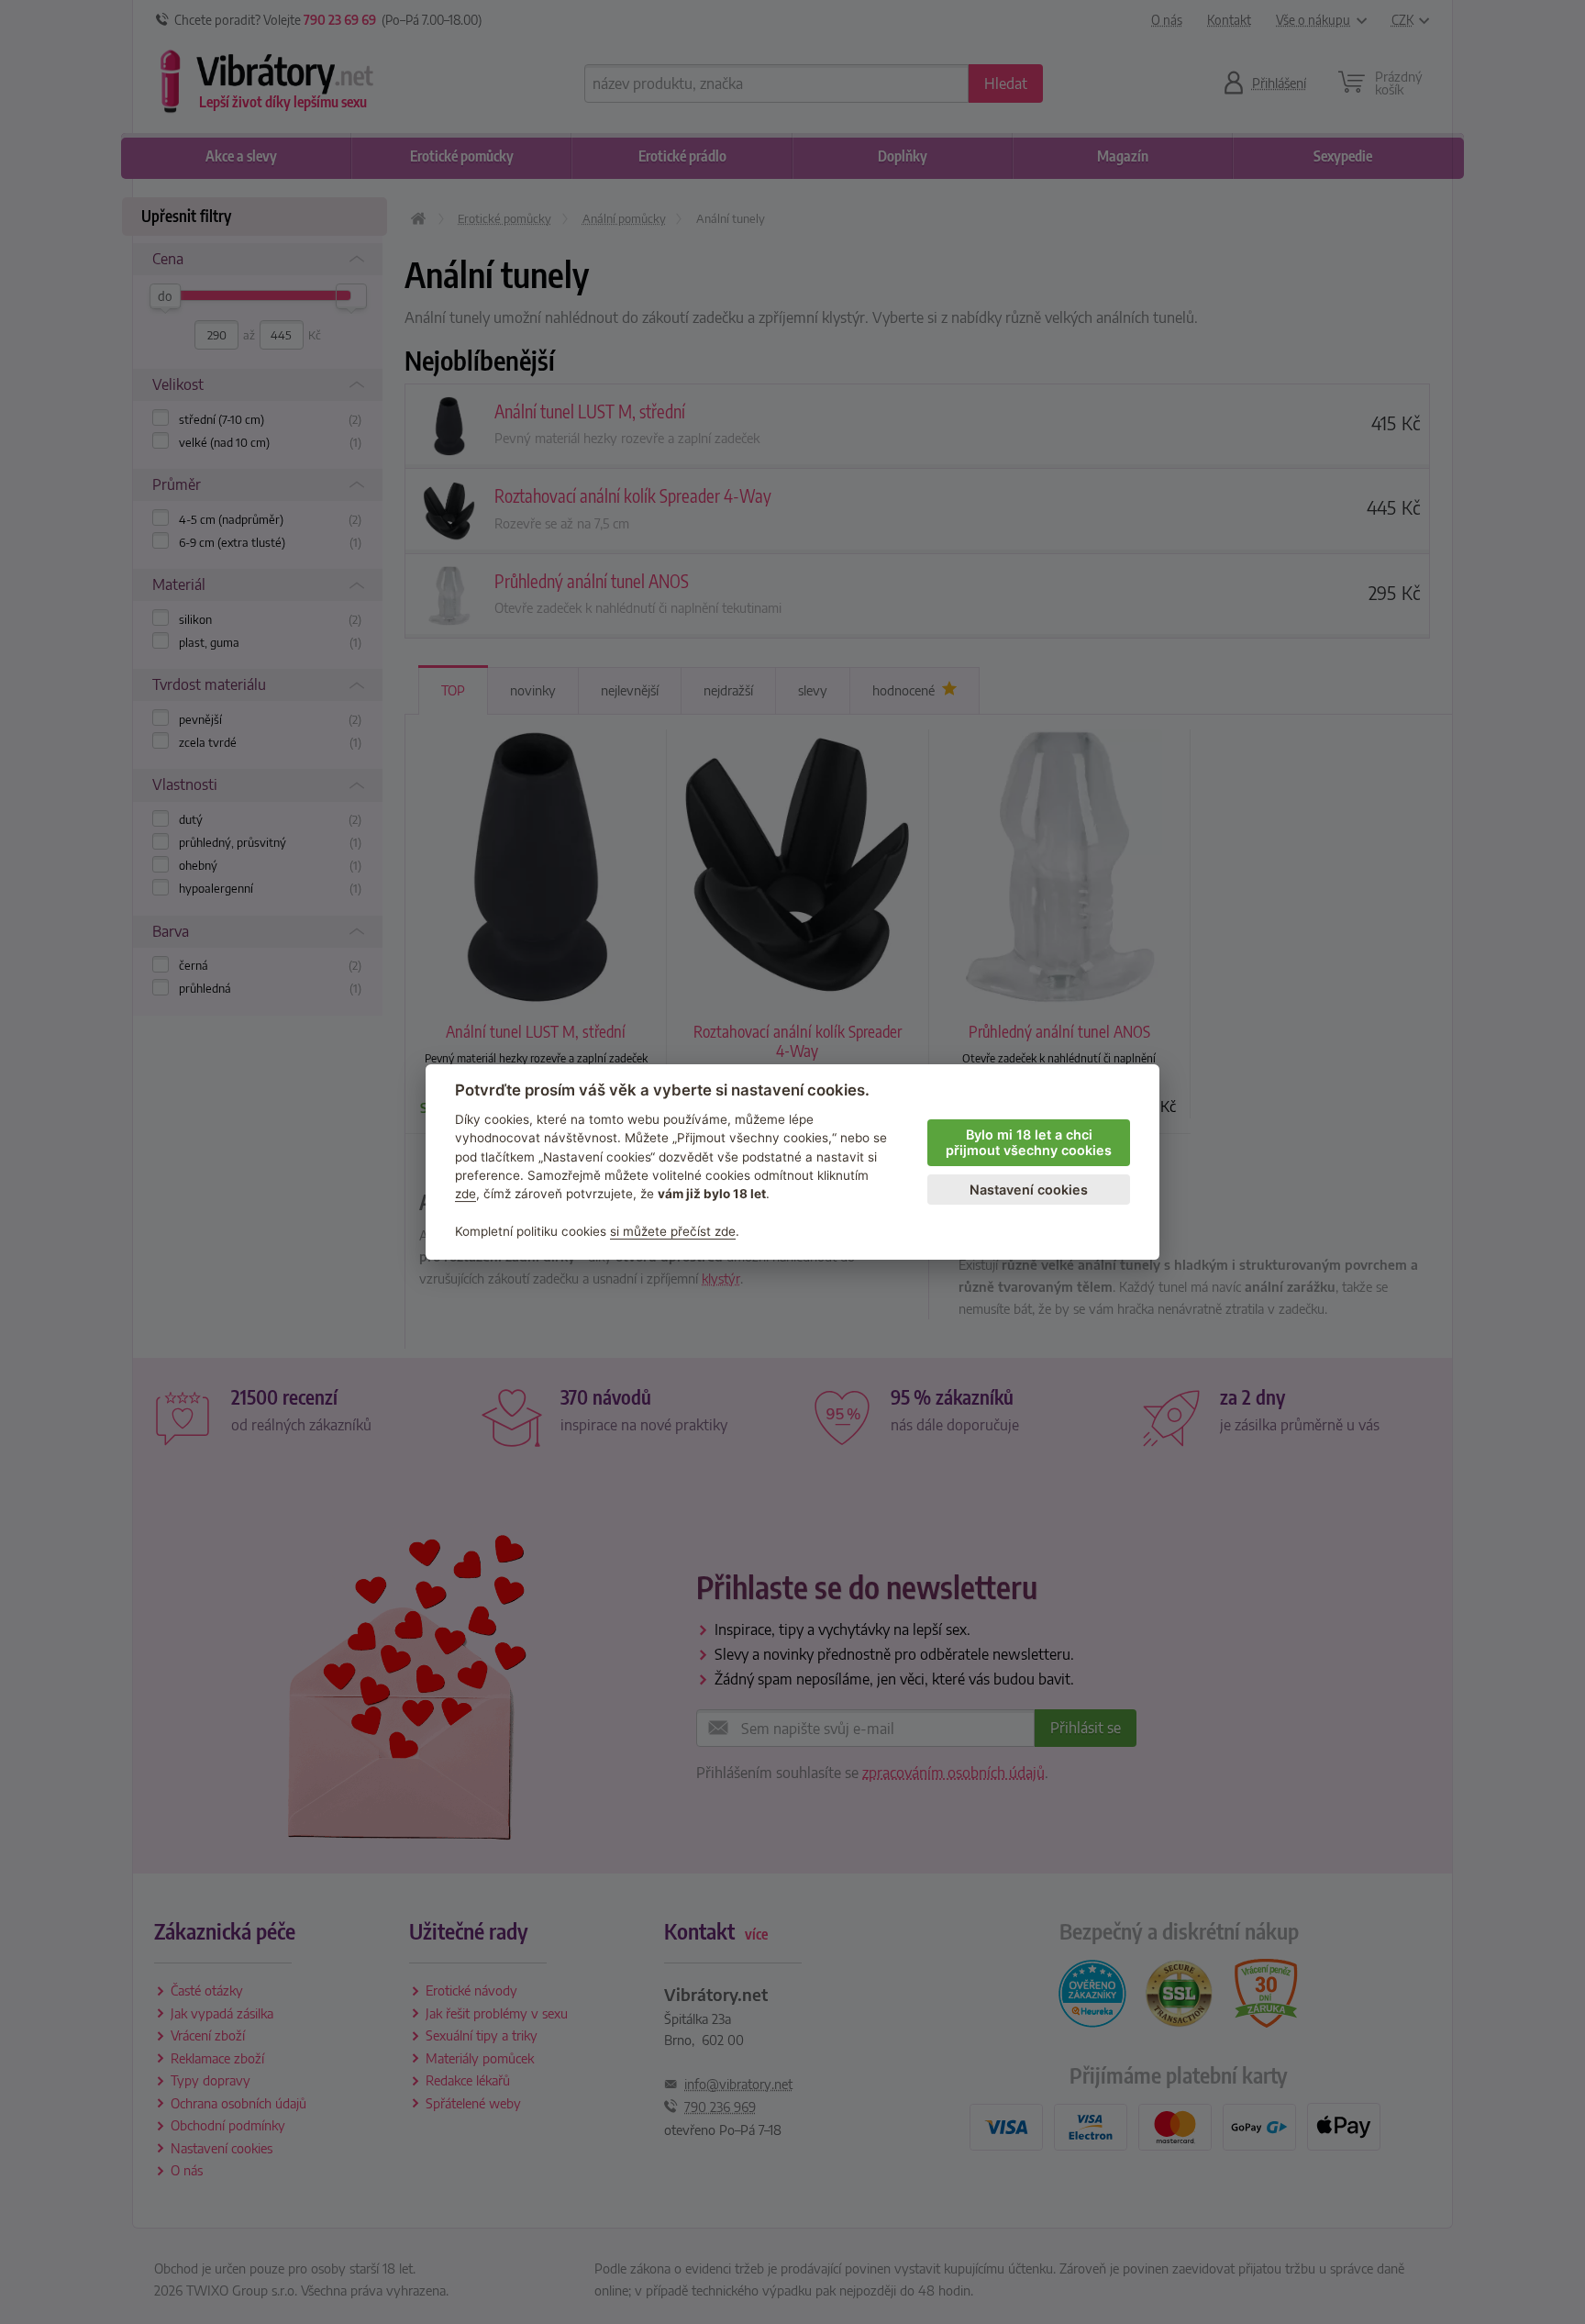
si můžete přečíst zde (673, 1231)
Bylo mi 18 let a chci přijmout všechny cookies (1029, 1142)
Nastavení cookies (1029, 1190)
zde (466, 1194)
